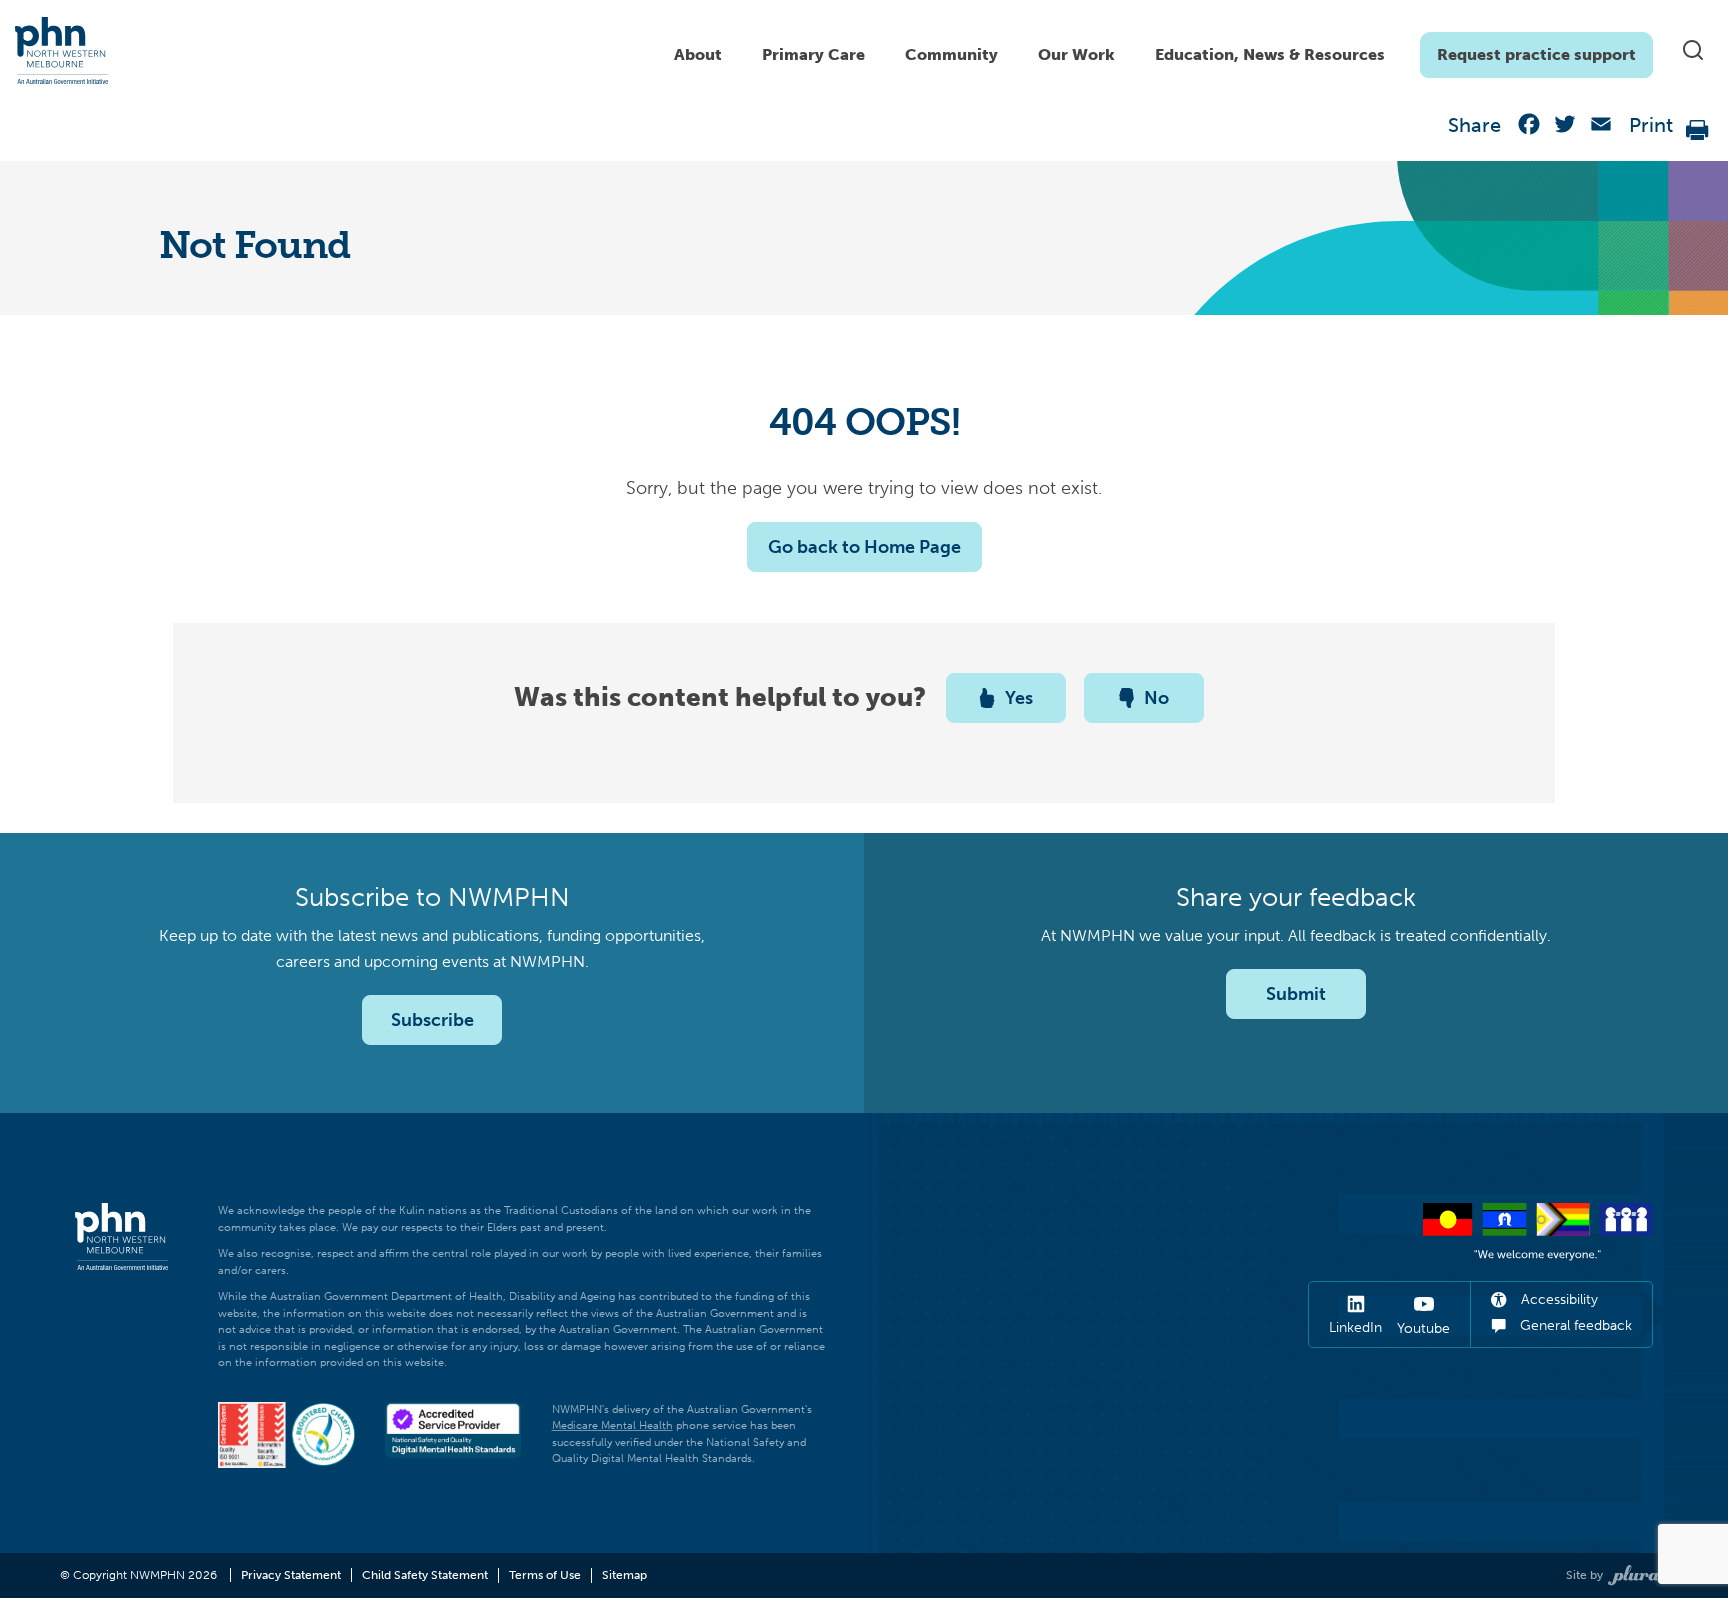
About (698, 54)
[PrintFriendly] (1698, 128)
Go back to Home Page (864, 547)
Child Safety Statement (425, 1575)
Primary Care (813, 54)
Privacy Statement (291, 1575)
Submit (1296, 994)
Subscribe (432, 1020)
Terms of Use (545, 1575)
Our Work (1076, 54)
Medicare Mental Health (612, 1425)
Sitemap (624, 1575)
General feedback (1574, 1325)
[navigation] (1153, 50)
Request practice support (1536, 54)
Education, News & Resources (1270, 54)
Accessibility (1557, 1299)
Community (951, 54)
